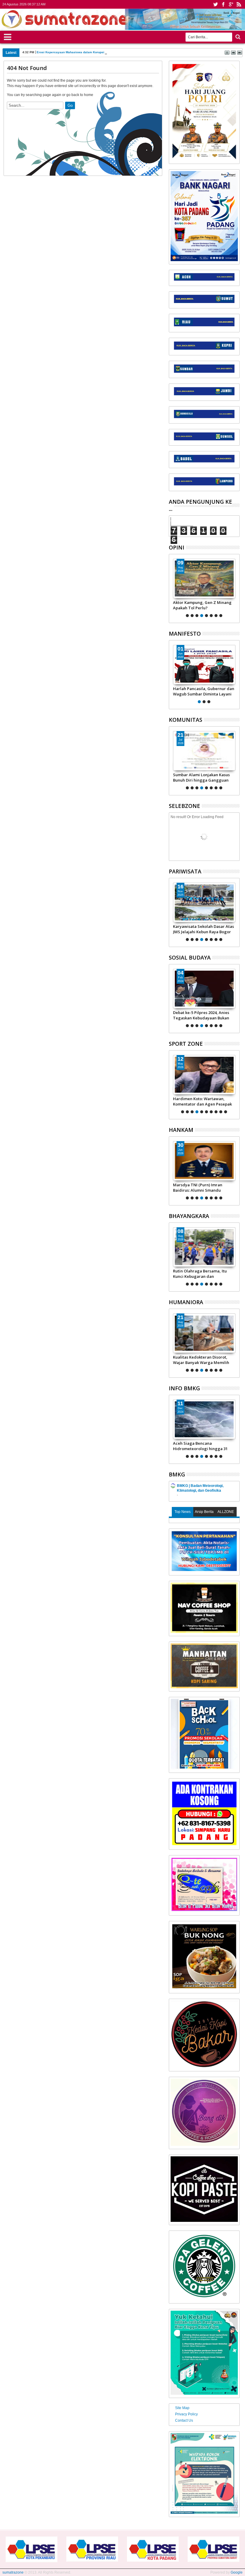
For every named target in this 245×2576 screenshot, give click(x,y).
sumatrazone (13, 2572)
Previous (236, 587)
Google (237, 2572)
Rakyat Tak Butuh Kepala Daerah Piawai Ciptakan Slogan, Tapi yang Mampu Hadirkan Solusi (204, 605)
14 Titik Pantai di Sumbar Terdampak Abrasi (197, 1446)
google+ (231, 4)
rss (239, 4)
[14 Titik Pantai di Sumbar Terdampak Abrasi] (204, 1419)
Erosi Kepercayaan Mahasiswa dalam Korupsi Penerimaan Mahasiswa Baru (92, 52)
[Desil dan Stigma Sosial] (204, 1333)
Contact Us (184, 2420)
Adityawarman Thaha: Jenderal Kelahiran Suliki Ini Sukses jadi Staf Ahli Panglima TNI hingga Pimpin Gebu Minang (203, 1187)
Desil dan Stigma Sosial (195, 1357)
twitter (215, 4)
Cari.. (237, 37)
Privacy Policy (186, 2414)
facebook (223, 4)
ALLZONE (226, 1512)
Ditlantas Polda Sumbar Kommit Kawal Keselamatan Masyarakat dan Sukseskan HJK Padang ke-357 (203, 1274)
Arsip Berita (204, 1512)
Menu (8, 36)
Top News (183, 1512)
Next (173, 587)
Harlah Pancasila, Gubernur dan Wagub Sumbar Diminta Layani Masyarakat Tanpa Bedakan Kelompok (204, 691)
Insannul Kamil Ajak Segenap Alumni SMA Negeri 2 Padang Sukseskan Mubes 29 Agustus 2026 (201, 777)
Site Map (182, 2408)
